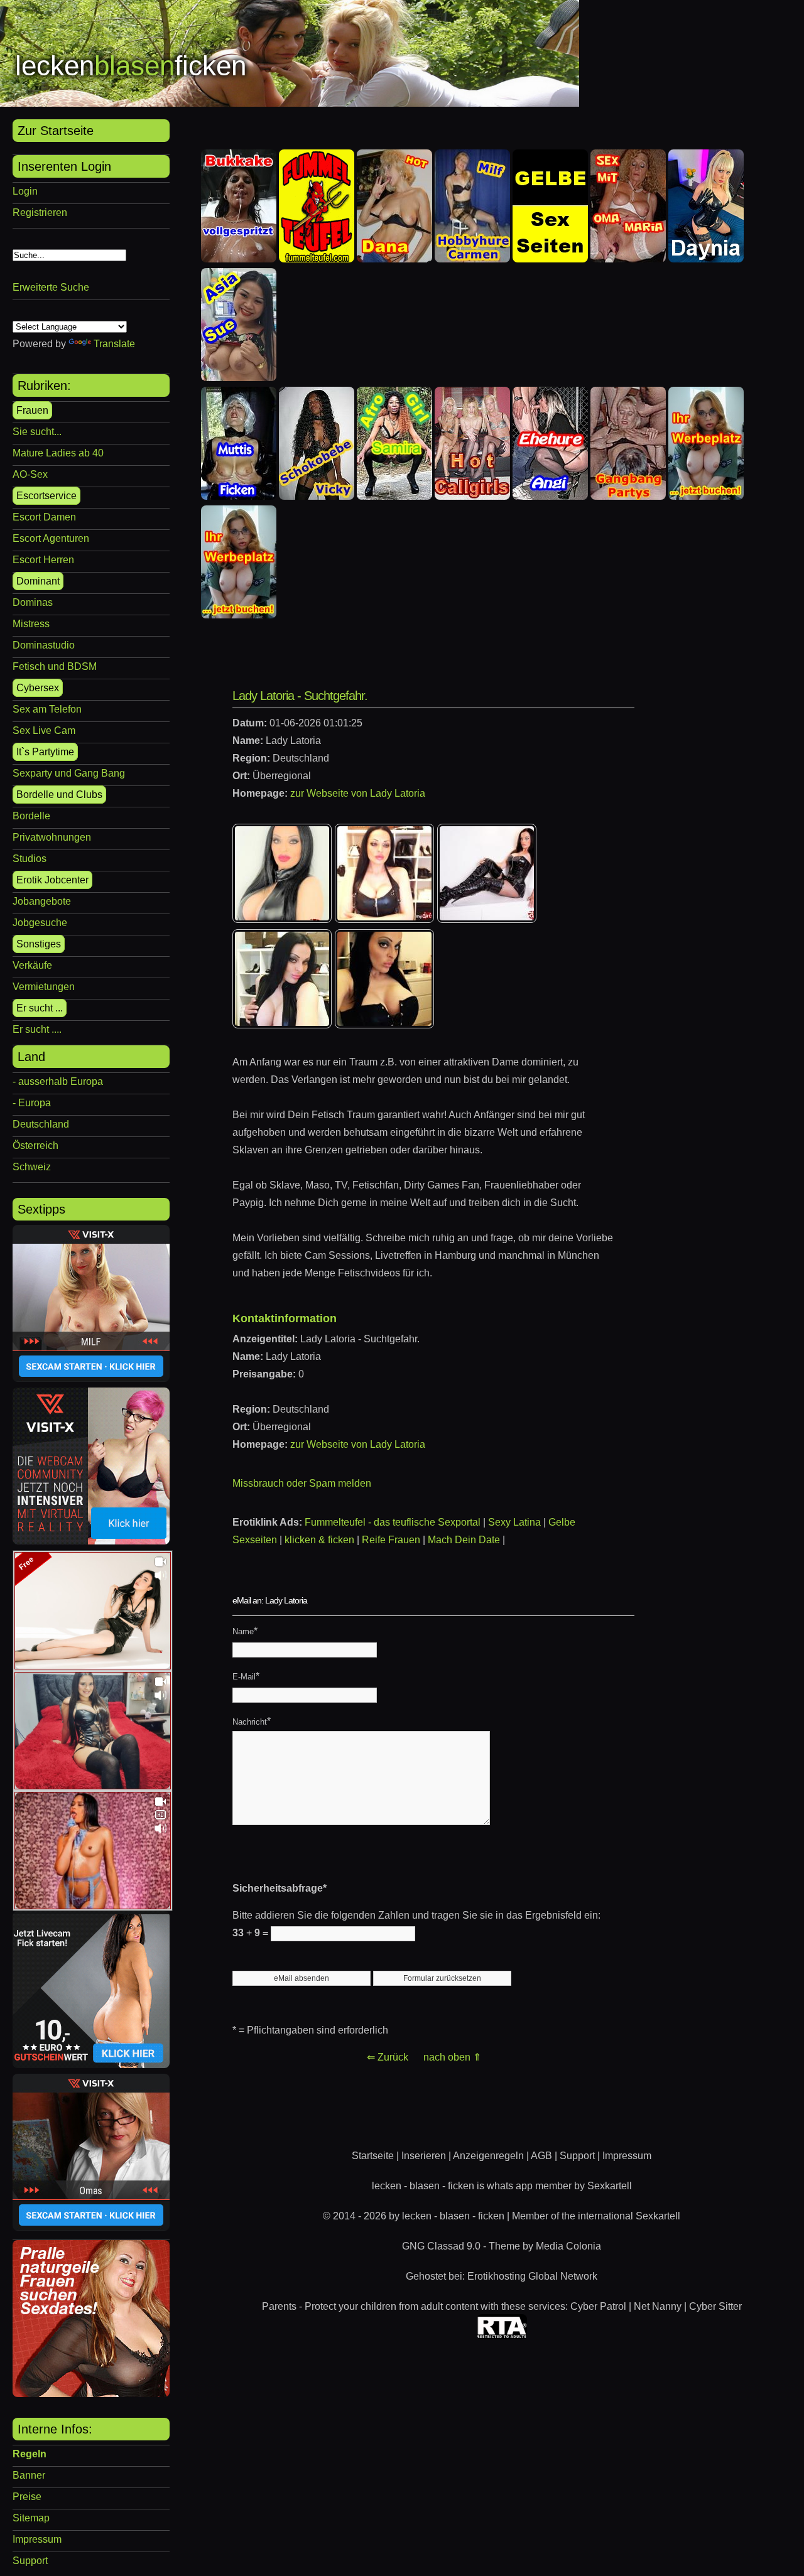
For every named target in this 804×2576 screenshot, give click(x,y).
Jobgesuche (40, 923)
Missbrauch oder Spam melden (302, 1483)
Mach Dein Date (464, 1540)
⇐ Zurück (388, 2057)
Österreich (35, 1145)
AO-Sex (30, 474)
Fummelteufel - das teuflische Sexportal (393, 1522)
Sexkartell (610, 2186)
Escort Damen (44, 517)
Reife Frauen (391, 1540)
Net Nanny (658, 2306)
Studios (30, 859)
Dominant (38, 581)
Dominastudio (44, 645)
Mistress (31, 624)
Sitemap (31, 2518)
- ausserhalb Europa (58, 1081)
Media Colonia (568, 2246)
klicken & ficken (319, 1540)
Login (25, 191)
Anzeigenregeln (488, 2156)
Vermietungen (44, 987)
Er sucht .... (37, 1029)
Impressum (37, 2539)
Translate (114, 344)
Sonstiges (39, 944)
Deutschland (41, 1124)
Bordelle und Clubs (59, 795)
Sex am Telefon (47, 709)
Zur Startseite (56, 131)
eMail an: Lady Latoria (270, 1600)
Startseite (373, 2156)
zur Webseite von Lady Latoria (358, 793)
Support (30, 2561)
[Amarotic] (91, 2394)
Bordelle (31, 816)
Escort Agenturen (51, 538)
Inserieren (424, 2156)
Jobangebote (42, 901)
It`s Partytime (45, 752)
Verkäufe (32, 965)
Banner (29, 2475)
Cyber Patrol (598, 2306)
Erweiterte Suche (51, 287)
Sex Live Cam (44, 730)
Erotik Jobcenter (52, 880)
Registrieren (40, 213)
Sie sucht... (37, 432)
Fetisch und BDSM (55, 666)
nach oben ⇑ (452, 2057)
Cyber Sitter (715, 2306)
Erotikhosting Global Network (532, 2276)
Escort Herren (43, 560)
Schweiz (32, 1167)
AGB (541, 2156)
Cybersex (38, 688)
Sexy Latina (514, 1522)
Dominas (33, 602)
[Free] (93, 1666)
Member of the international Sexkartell (596, 2216)
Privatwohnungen (52, 837)
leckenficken (131, 66)
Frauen (32, 410)
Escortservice (46, 496)
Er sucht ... (40, 1008)
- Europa (32, 1103)
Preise (27, 2497)
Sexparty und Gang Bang (69, 773)
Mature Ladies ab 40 (58, 453)
